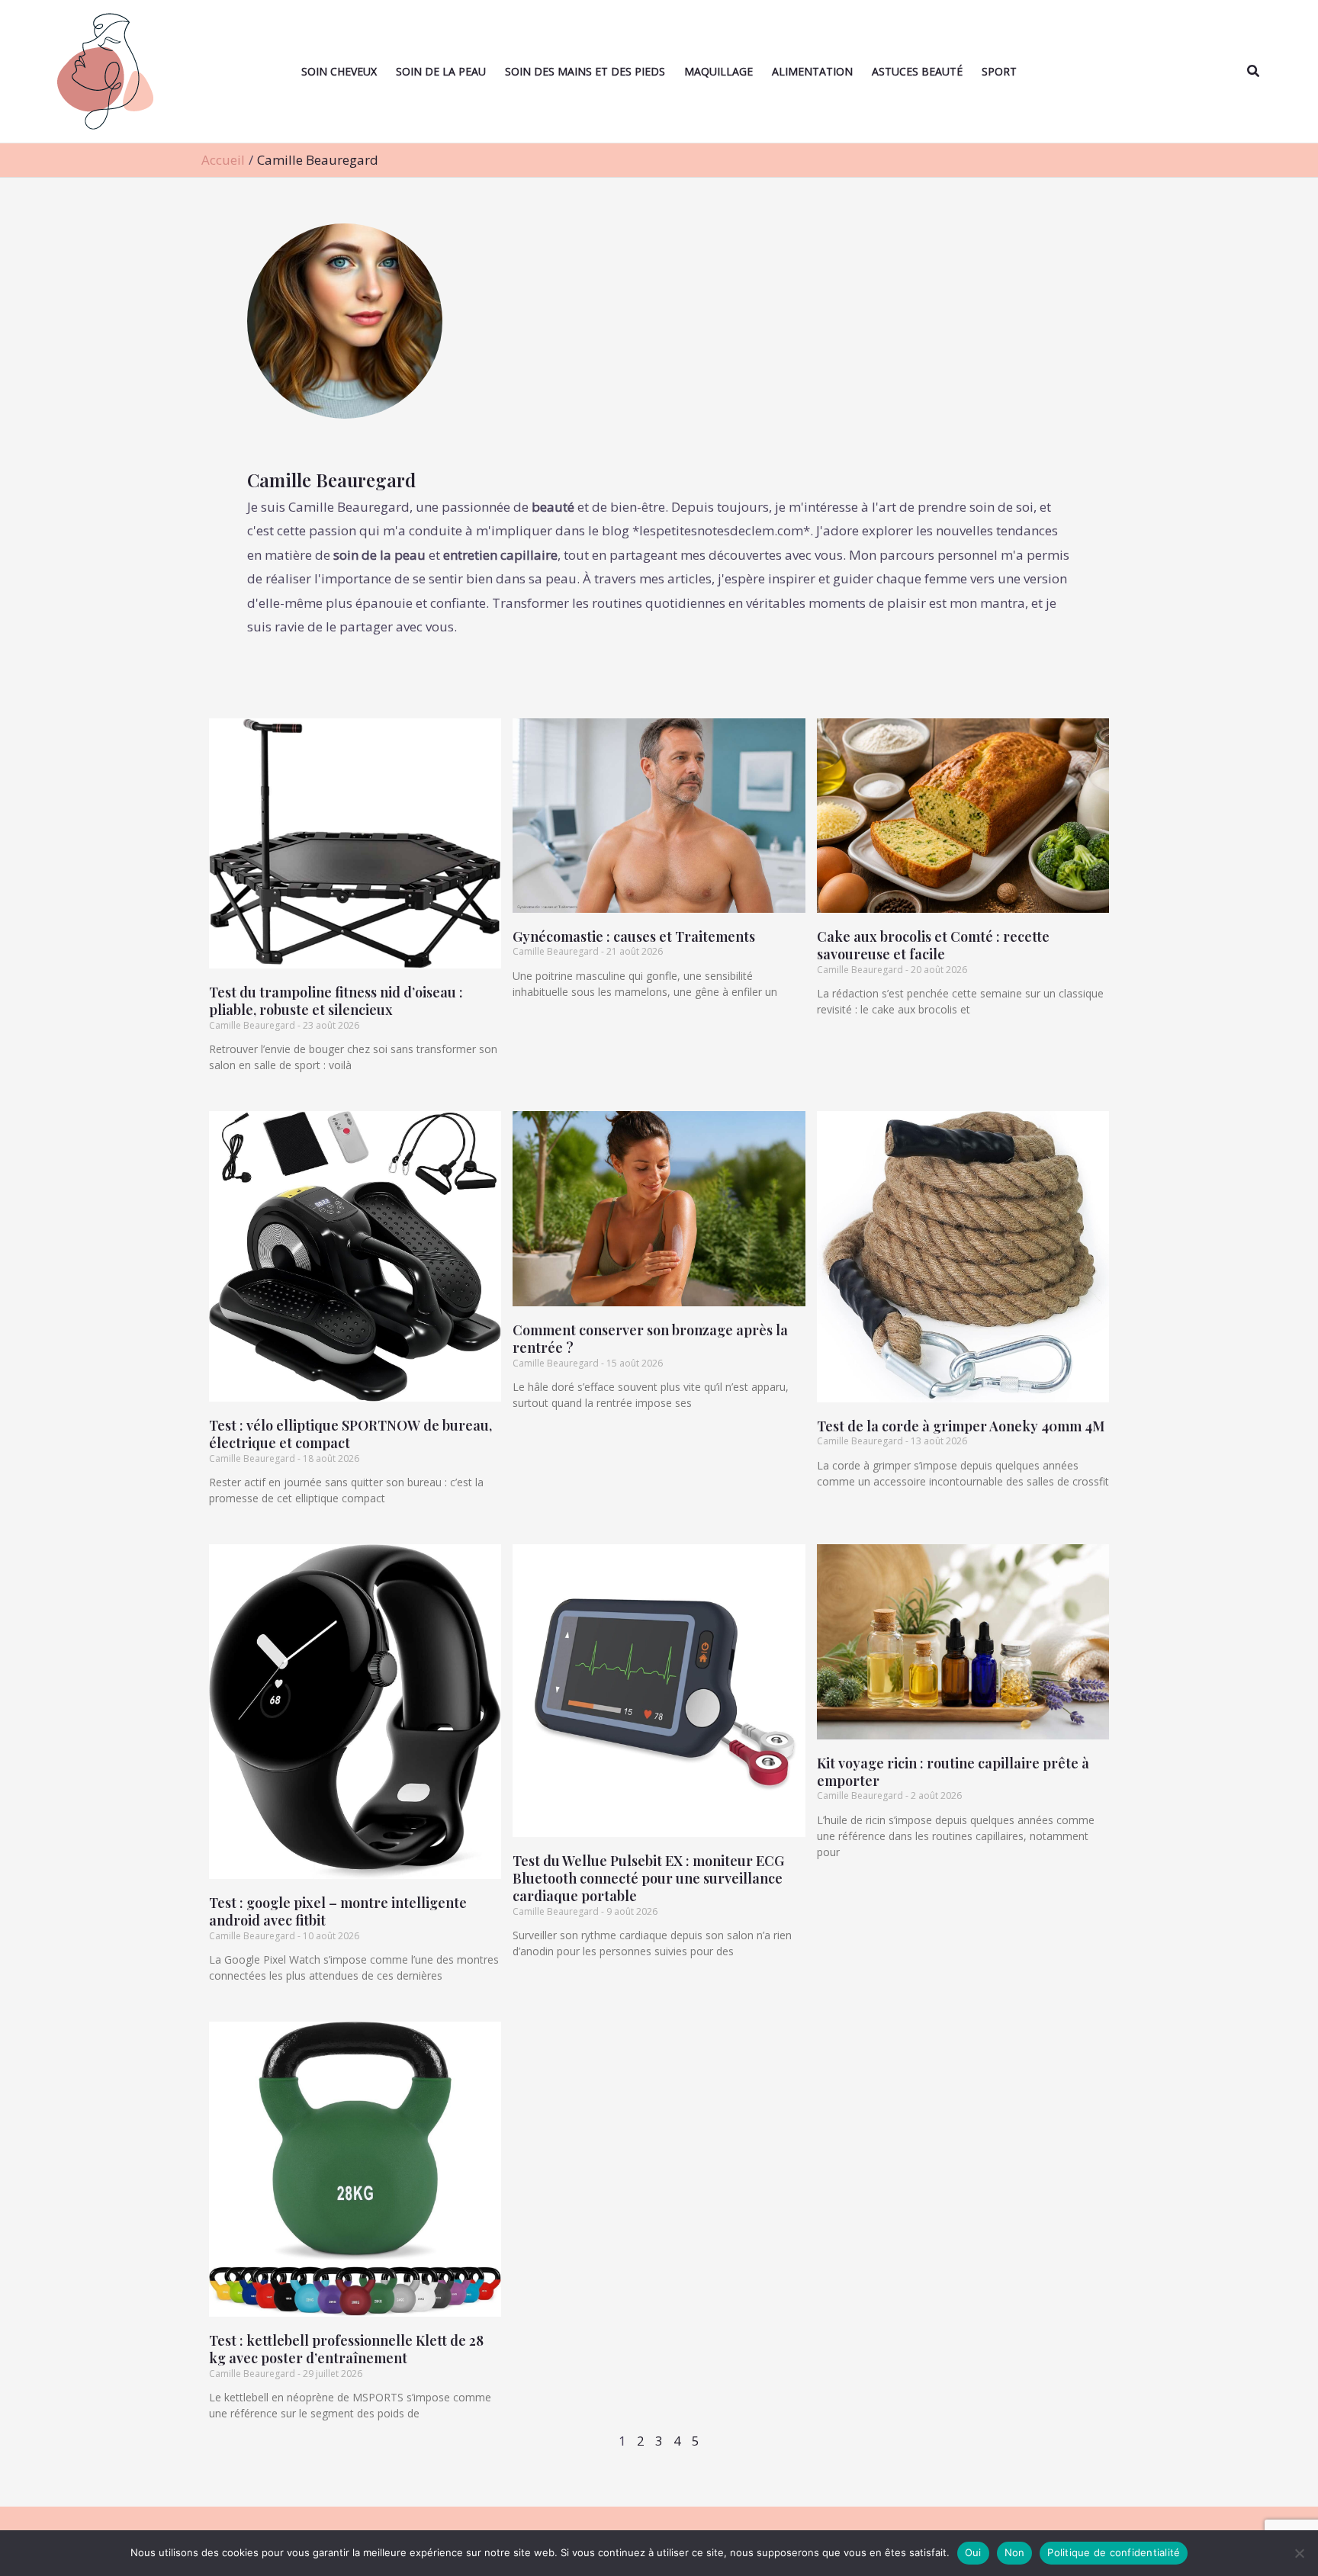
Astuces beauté (917, 71)
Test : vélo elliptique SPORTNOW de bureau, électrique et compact (350, 1434)
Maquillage (718, 71)
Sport (999, 71)
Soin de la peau (441, 71)
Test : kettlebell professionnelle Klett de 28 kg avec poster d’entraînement (346, 2349)
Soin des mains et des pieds (585, 71)
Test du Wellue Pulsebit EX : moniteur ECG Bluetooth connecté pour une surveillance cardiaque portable (648, 1879)
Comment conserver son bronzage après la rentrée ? (650, 1339)
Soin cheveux (339, 71)
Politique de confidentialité (1114, 2552)
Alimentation (812, 71)
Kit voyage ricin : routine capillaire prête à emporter (953, 1772)
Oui (973, 2552)
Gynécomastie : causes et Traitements (634, 936)
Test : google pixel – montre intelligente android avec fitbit (338, 1911)
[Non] (1299, 2553)
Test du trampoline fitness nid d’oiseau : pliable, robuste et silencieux (336, 1001)
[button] (1254, 72)
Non (1015, 2552)
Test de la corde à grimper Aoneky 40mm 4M (961, 1426)
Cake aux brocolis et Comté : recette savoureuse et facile (933, 945)
